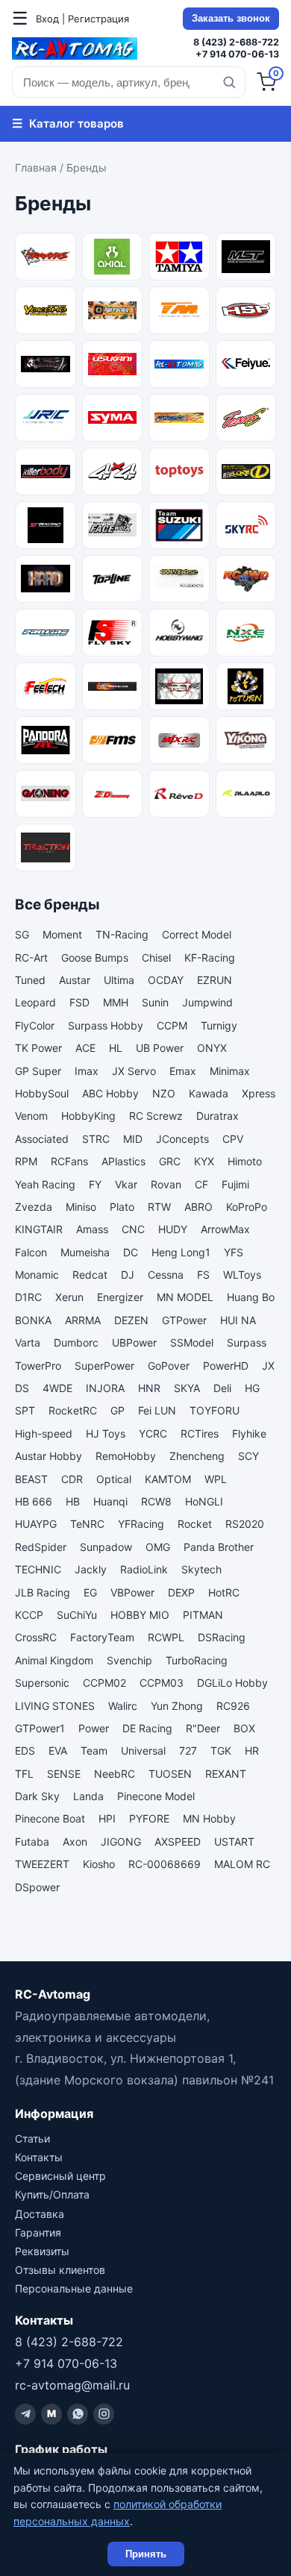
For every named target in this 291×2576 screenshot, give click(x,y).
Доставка (40, 2214)
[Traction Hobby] (46, 847)
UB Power (160, 1048)
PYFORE (149, 1818)
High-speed (44, 1433)
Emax (183, 1071)
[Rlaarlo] (246, 794)
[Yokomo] (46, 310)
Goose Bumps (95, 958)
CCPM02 (104, 1683)
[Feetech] (46, 686)
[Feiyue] (246, 364)
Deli (222, 1388)
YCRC (153, 1433)
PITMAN (203, 1615)
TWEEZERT (42, 1864)
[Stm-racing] (46, 525)
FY (95, 1184)
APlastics (123, 1161)
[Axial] (113, 257)
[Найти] (229, 82)
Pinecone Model (156, 1796)
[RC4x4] (113, 471)
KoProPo (247, 1207)
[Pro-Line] (46, 633)
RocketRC (73, 1410)
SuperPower (104, 1366)
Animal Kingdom (54, 1660)
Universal (143, 1751)
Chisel (156, 958)
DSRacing (222, 1637)
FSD (79, 1002)
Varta (28, 1342)
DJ (128, 1275)
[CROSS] (113, 686)
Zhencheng (197, 1456)
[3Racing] (46, 364)
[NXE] (246, 633)
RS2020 (245, 1524)
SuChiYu (77, 1615)
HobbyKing (88, 1116)
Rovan (166, 1184)
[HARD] (46, 579)
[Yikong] (246, 740)
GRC (170, 1161)
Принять (146, 2554)
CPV (233, 1139)
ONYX (212, 1048)
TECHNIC (38, 1569)
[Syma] (113, 418)
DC (131, 1252)
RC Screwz (156, 1116)
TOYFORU (215, 1410)
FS (203, 1275)
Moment (62, 934)
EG (90, 1592)
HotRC (224, 1592)
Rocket (195, 1524)
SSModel (192, 1342)
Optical (114, 1479)
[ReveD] (179, 794)
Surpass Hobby (106, 1025)
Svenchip (129, 1660)
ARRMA (83, 1320)
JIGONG (121, 1842)
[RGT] (179, 686)
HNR (149, 1388)
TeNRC (87, 1524)
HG (252, 1388)
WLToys (242, 1275)
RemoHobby (126, 1456)
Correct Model (197, 934)
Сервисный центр (60, 2176)
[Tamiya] (179, 257)
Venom (31, 1116)
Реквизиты (42, 2251)
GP (118, 1410)
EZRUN (215, 980)
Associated (42, 1139)
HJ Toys (106, 1433)
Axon (75, 1842)
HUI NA (238, 1320)
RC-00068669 (165, 1864)
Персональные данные (74, 2288)
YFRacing (141, 1524)
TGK (221, 1751)
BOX (244, 1728)
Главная (36, 167)
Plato (122, 1207)
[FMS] (113, 740)
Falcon (31, 1252)
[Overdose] (179, 579)
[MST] (246, 257)
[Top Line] (113, 579)
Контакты (39, 2157)
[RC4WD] (246, 579)
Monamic (37, 1275)
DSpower (37, 1887)
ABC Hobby (110, 1093)
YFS (234, 1252)
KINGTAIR (39, 1229)
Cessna (166, 1275)
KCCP (29, 1615)
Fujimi (235, 1184)
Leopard (35, 1002)
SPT (25, 1410)
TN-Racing (122, 934)
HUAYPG (36, 1524)
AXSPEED (178, 1842)
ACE (85, 1048)
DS (22, 1388)
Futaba (32, 1842)
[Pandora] (46, 740)
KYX (204, 1161)
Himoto (245, 1161)
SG (22, 934)
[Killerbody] (46, 471)
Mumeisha (85, 1252)
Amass (92, 1229)
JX (268, 1366)
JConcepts (182, 1139)
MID (133, 1139)
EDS (25, 1751)
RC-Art (31, 958)
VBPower (132, 1592)
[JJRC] (46, 418)
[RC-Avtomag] (75, 48)
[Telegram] (25, 2414)
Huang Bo (251, 1297)
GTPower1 (40, 1728)
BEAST (31, 1479)
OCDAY (166, 980)
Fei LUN (157, 1410)
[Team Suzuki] (179, 525)
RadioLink (144, 1569)
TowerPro (38, 1366)
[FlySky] (113, 633)
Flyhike (249, 1433)
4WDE (57, 1388)
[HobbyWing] (179, 633)
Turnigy (219, 1025)
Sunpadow (106, 1547)
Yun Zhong (177, 1706)
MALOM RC (242, 1864)
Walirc (123, 1706)
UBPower (134, 1342)
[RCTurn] (246, 686)
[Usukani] (113, 364)
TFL (24, 1774)
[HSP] (246, 310)
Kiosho (99, 1864)
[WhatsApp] (78, 2414)
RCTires (200, 1433)
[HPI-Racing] (113, 310)
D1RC (28, 1297)
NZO (164, 1093)
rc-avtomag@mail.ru (72, 2385)
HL (116, 1048)
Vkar (126, 1184)
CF (201, 1184)
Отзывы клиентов (60, 2270)
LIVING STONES (55, 1706)
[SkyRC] (246, 525)
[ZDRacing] (113, 794)
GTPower (184, 1320)
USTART (234, 1842)
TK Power (38, 1048)
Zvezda (34, 1207)
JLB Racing (43, 1592)
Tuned (30, 980)
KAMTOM (168, 1479)
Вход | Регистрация (82, 19)
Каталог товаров (68, 123)
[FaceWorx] (113, 525)
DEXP (181, 1592)
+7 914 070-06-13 (237, 54)
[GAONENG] (46, 794)
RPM (26, 1161)
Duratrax (218, 1116)
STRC (96, 1139)
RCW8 (156, 1501)
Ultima (119, 980)
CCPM (172, 1025)
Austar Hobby (48, 1456)
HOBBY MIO (140, 1615)
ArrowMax (225, 1229)
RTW (159, 1207)
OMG (158, 1547)
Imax (87, 1071)
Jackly (91, 1569)
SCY (248, 1456)
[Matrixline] (179, 418)
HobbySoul (42, 1093)
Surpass (247, 1342)
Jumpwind (207, 1002)
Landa (88, 1796)
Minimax (230, 1071)
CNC (133, 1229)
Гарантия (38, 2232)
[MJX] (179, 740)
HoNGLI (204, 1501)
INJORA (105, 1388)
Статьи (32, 2138)
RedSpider (41, 1547)
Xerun (69, 1297)
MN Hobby (209, 1818)
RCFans (69, 1161)
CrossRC (36, 1637)
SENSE (64, 1774)
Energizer (120, 1297)
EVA (58, 1751)
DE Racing (147, 1728)
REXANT (226, 1774)
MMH (116, 1002)
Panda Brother (219, 1547)
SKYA (187, 1388)
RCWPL (166, 1637)
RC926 (233, 1706)
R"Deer (203, 1728)
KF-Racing (210, 958)
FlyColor (35, 1025)
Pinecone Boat (50, 1818)
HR (252, 1751)
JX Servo (134, 1071)
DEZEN (131, 1320)
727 (188, 1751)
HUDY (173, 1229)
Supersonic (42, 1683)
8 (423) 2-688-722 (236, 42)
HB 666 (34, 1501)
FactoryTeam (102, 1637)
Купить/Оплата (52, 2194)
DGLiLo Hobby (232, 1683)
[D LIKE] (246, 471)
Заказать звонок (231, 19)
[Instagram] (104, 2414)
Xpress (259, 1093)
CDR (72, 1479)
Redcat (90, 1275)
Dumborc (76, 1342)
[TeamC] (246, 418)
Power (94, 1728)
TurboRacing (197, 1660)
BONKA (33, 1320)
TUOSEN (170, 1774)
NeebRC (115, 1774)
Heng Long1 (181, 1252)
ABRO (198, 1207)
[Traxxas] (46, 257)
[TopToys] (179, 471)
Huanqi (110, 1501)
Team (94, 1751)
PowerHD (226, 1366)
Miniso (81, 1207)
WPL (216, 1479)
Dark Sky (37, 1796)
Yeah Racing (45, 1184)
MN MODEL (185, 1297)
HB (73, 1501)
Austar (75, 980)
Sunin (155, 1002)
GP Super (38, 1071)
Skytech (201, 1569)
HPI (107, 1818)
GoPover (169, 1366)
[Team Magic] (179, 310)
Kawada (209, 1093)
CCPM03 (162, 1683)
